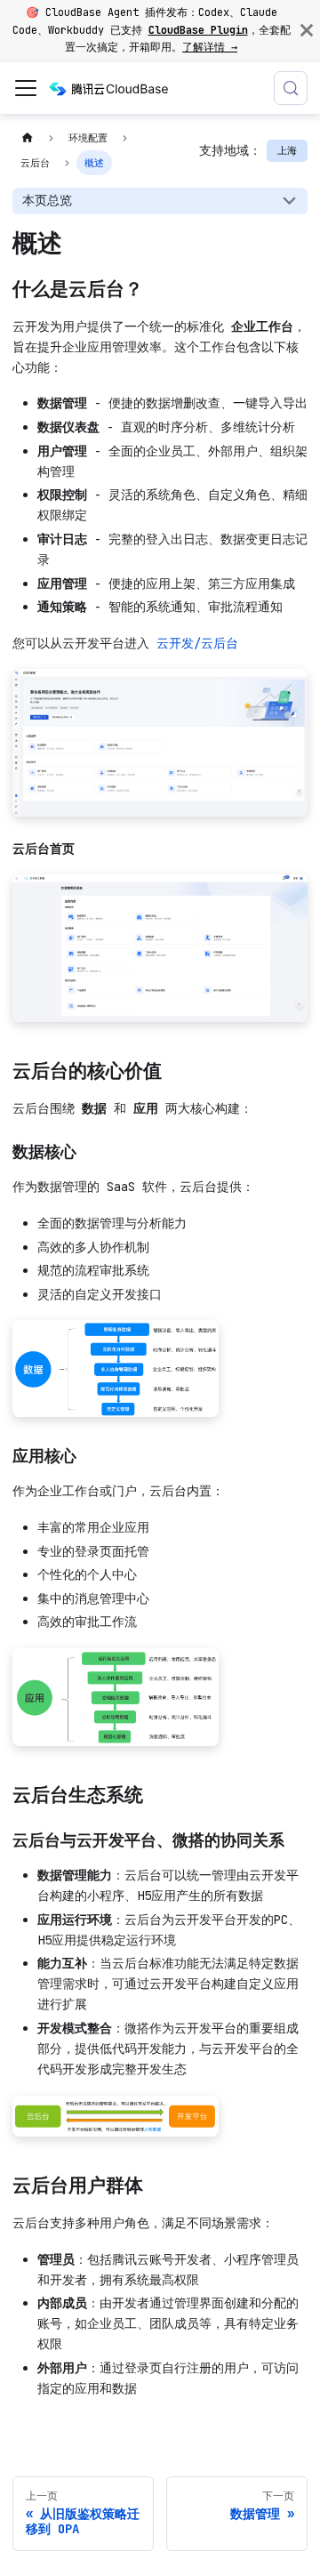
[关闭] (307, 31)
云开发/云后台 (197, 643)
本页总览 (47, 200)
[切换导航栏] (26, 88)
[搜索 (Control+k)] (291, 88)
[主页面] (27, 138)
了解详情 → (210, 47)
